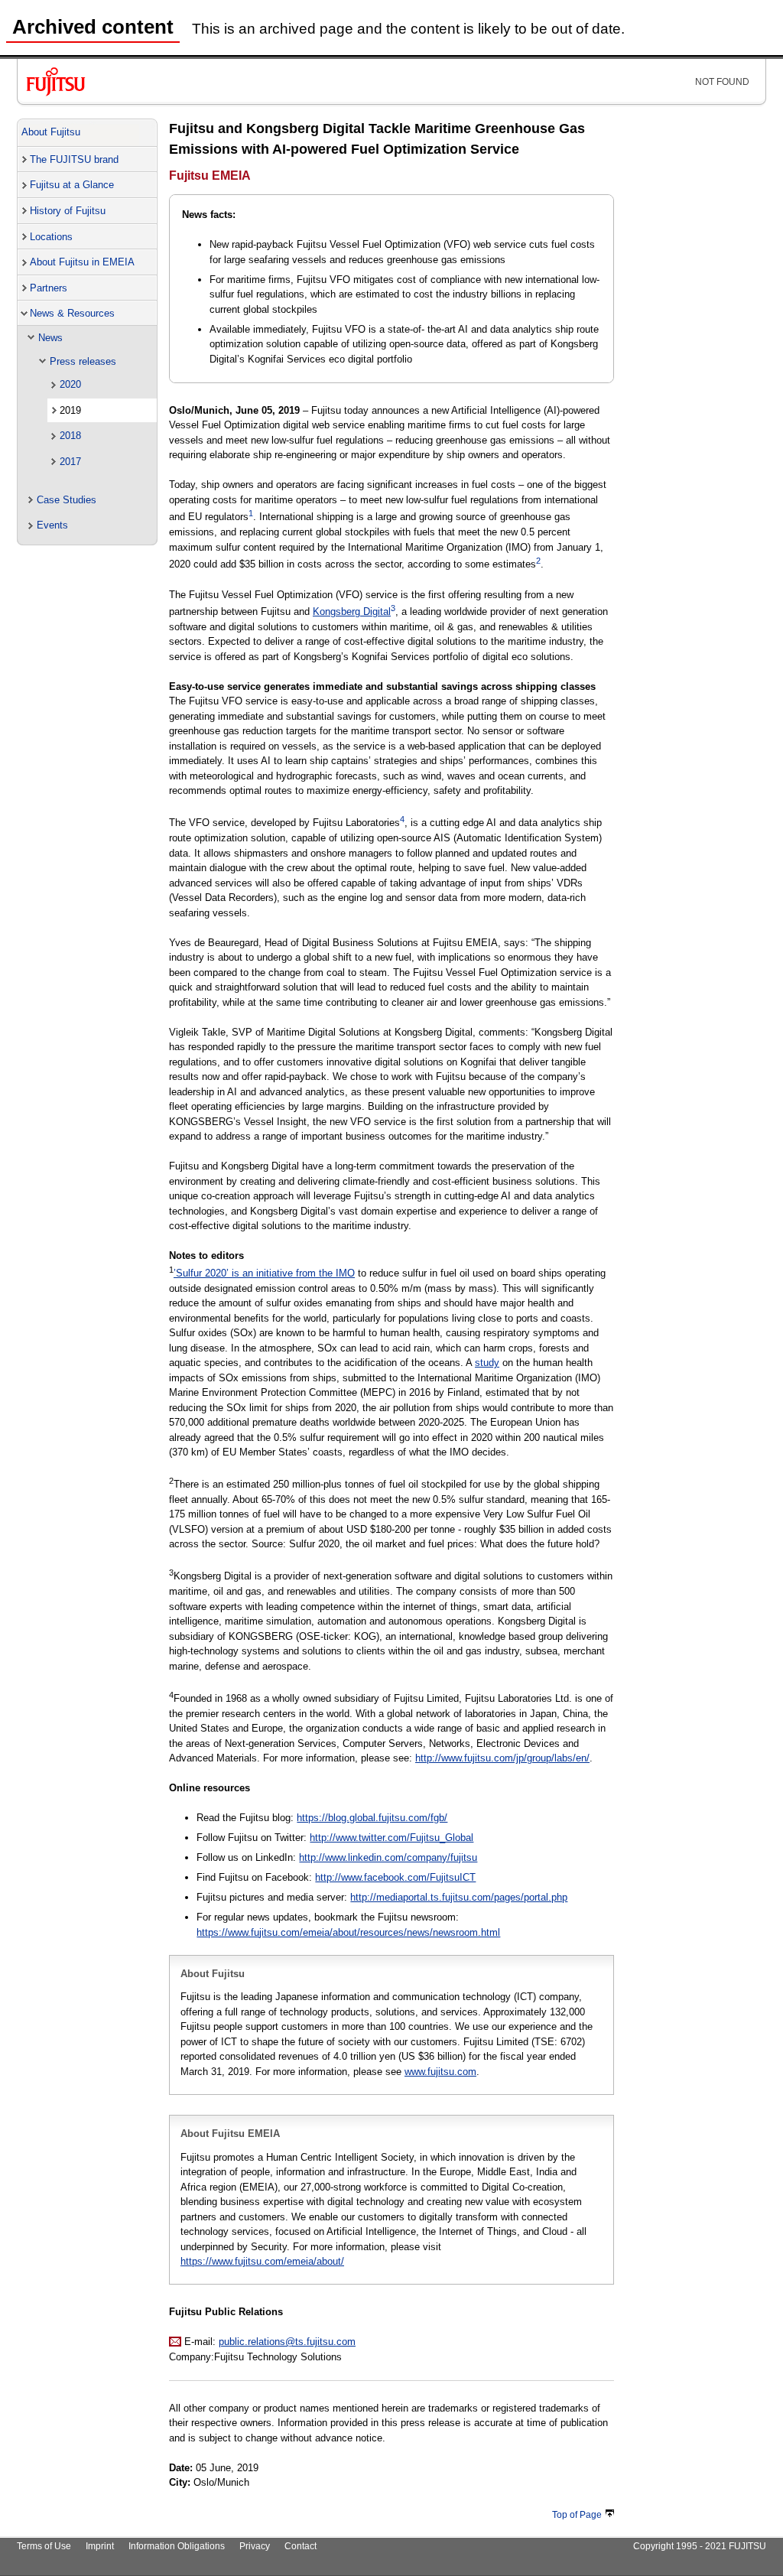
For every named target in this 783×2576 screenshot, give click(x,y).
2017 (70, 462)
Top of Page (577, 2515)
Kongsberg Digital (352, 611)
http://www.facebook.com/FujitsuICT (395, 1877)
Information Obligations (177, 2546)
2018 (70, 436)
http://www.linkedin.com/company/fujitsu (388, 1857)
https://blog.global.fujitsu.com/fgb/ (372, 1818)
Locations (51, 237)
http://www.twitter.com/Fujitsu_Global (391, 1838)
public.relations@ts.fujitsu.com (287, 2342)
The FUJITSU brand (74, 159)
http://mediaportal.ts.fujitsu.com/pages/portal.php (459, 1897)
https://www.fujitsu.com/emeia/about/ (262, 2261)
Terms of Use (44, 2546)
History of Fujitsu (68, 211)
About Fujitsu (51, 132)
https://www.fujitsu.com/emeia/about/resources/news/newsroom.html (348, 1932)
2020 (70, 384)
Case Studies (67, 500)
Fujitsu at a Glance (72, 185)
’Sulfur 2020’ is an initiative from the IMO (264, 1273)
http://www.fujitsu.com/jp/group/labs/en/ (502, 1758)
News (50, 338)
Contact (301, 2546)
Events (52, 525)
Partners (49, 288)
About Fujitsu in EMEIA (82, 262)
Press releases (83, 361)
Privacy (255, 2546)
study (487, 1363)
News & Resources (72, 313)
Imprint (100, 2546)
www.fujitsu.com (440, 2072)
